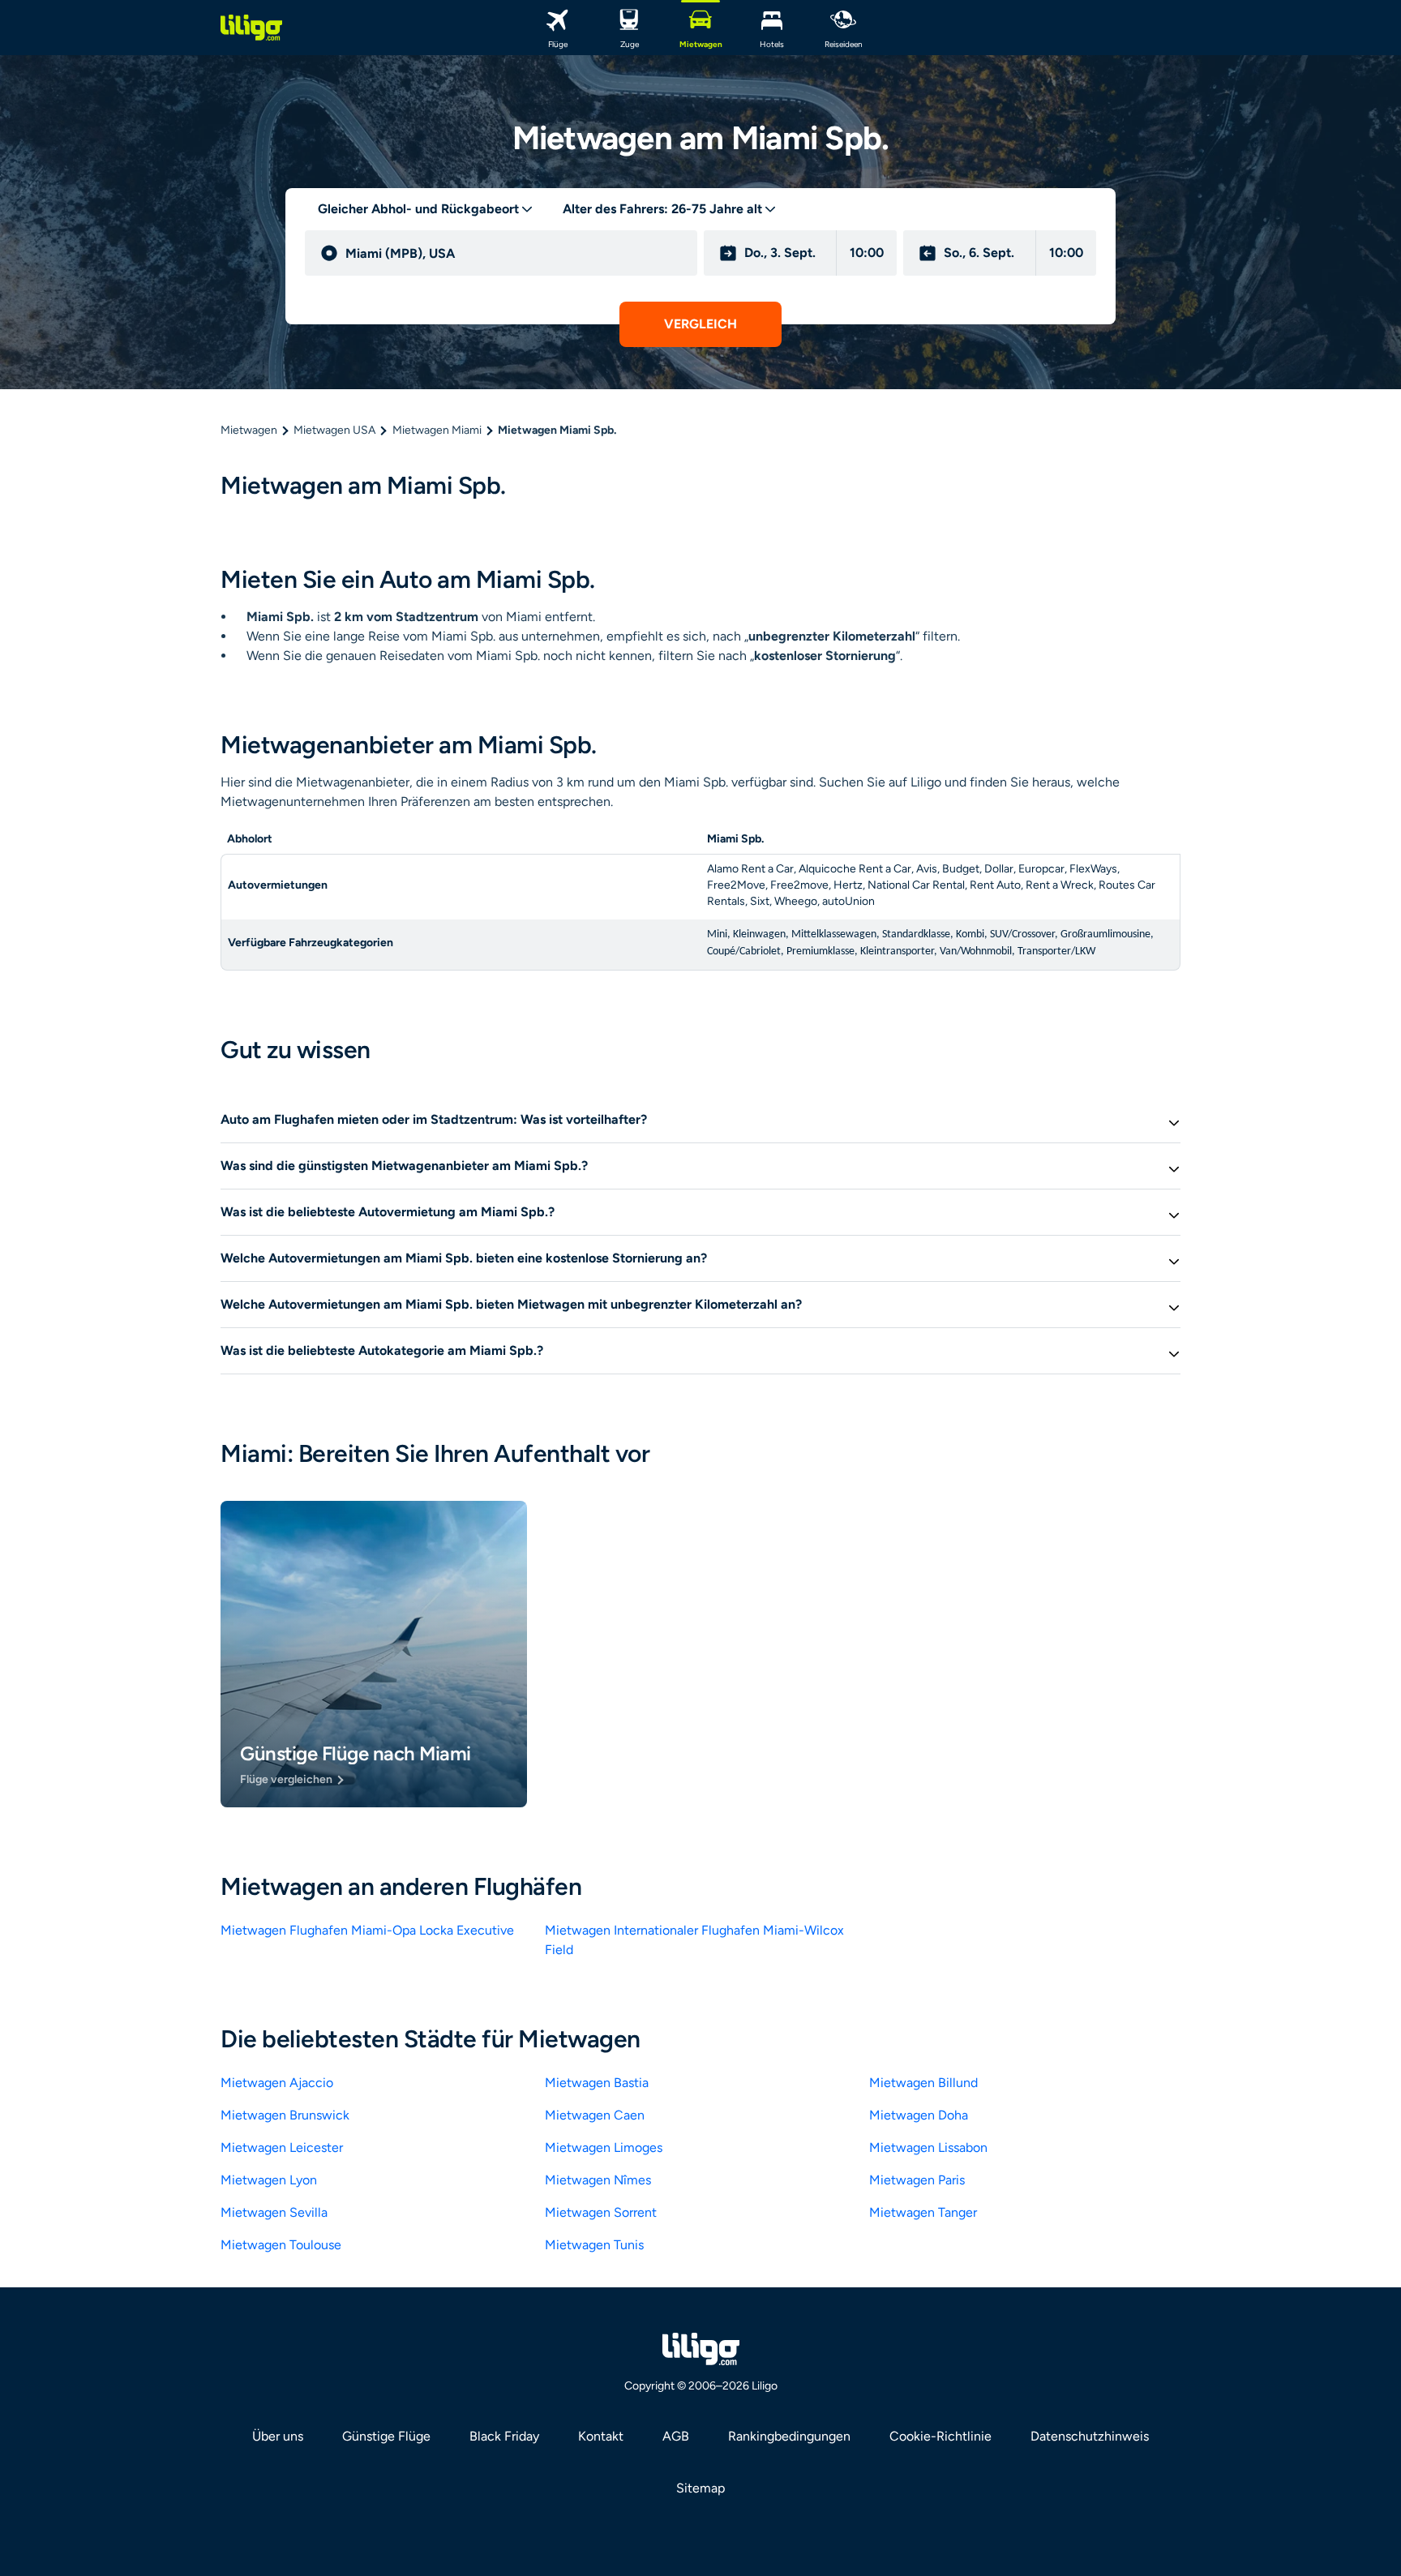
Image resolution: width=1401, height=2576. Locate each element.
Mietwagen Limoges (604, 2147)
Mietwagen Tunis (594, 2245)
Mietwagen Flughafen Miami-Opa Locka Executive (367, 1930)
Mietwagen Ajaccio (277, 2083)
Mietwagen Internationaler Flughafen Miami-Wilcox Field (694, 1940)
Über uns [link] (278, 2436)
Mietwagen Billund (923, 2083)
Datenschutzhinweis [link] (1090, 2436)
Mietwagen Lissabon (928, 2147)
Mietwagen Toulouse (281, 2245)
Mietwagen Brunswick (285, 2115)
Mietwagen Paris (917, 2180)
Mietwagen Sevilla (274, 2212)
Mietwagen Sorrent (601, 2212)
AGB (676, 2436)
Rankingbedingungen (789, 2436)
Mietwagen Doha (919, 2115)
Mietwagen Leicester (282, 2147)
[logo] (251, 28)
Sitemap (700, 2488)
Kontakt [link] (601, 2436)
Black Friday (504, 2436)
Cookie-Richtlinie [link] (940, 2436)
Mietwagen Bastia (597, 2083)
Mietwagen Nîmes (598, 2180)
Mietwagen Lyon (269, 2180)
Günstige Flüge (386, 2436)
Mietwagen (249, 430)
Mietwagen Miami (437, 430)
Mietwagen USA (334, 430)
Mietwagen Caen (595, 2115)
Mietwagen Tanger (923, 2212)
